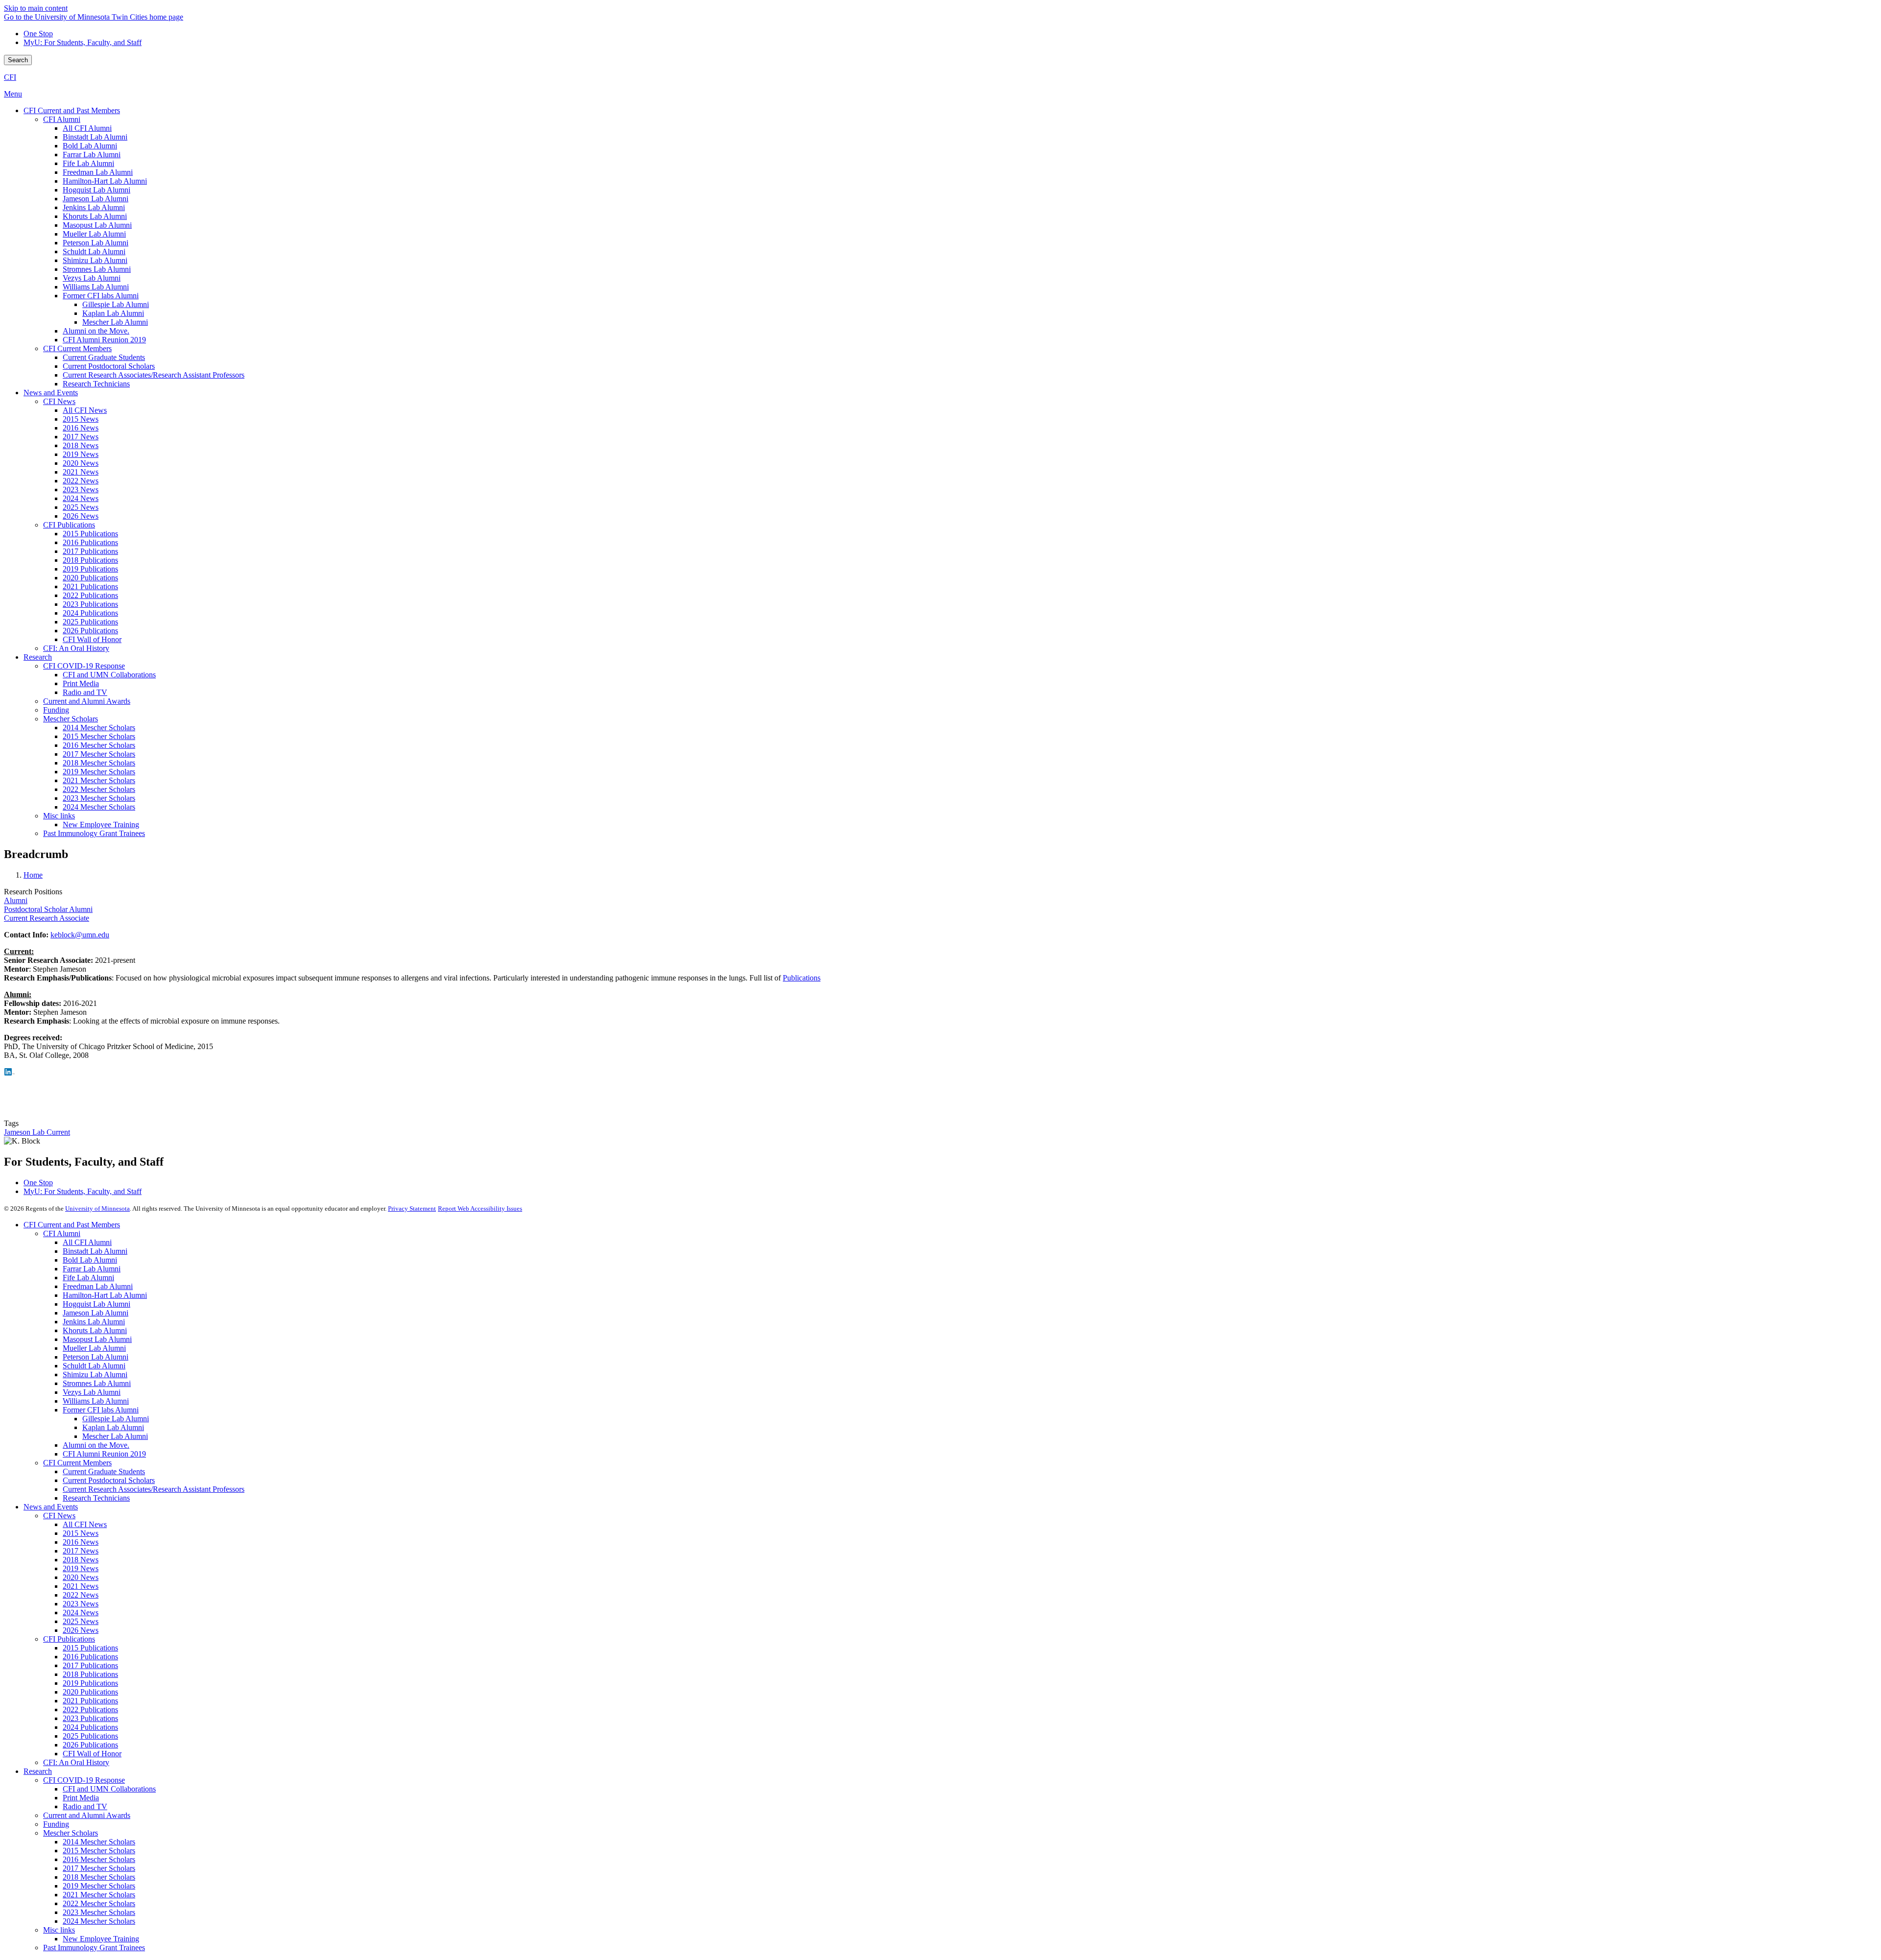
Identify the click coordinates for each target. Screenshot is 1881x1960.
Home (33, 875)
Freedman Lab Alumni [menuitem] (98, 172)
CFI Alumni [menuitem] (62, 119)
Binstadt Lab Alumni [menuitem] (95, 137)
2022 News (81, 1595)
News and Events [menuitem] (51, 393)
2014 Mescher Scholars (99, 1842)
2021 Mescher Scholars (99, 1895)
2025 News (81, 1621)
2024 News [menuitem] (81, 498)
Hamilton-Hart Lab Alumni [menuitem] (105, 181)
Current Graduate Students (104, 1471)
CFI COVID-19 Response (84, 1780)
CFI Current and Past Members (72, 1225)
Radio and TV (85, 1806)
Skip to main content (36, 8)
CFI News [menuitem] (59, 401)
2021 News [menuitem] (81, 472)
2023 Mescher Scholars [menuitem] (99, 798)
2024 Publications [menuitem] (90, 613)
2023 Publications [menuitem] (90, 604)
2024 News (81, 1613)
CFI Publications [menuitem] (69, 525)
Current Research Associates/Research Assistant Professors (154, 1489)
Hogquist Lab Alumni (96, 1304)
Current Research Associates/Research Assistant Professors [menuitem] (154, 375)
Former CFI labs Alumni (101, 1410)
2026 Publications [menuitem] (90, 631)
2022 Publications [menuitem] (90, 595)
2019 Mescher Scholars (99, 1886)
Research (38, 1771)
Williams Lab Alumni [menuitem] (96, 287)
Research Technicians (96, 1498)
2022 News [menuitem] (81, 481)
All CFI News (85, 1524)
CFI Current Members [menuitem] (77, 348)
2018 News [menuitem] (81, 445)
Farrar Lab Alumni (92, 1269)
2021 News (81, 1586)
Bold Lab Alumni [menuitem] (90, 146)
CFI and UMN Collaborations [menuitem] (109, 675)
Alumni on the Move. (96, 1445)
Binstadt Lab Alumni (95, 1251)
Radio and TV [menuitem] (85, 692)
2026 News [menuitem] (81, 516)
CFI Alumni (62, 1233)
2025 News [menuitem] (81, 507)
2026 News (81, 1630)
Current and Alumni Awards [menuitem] (87, 701)
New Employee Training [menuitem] (101, 825)
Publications (802, 978)
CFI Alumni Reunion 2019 (104, 1454)
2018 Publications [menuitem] (90, 560)
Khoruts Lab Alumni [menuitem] (95, 216)
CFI (10, 77)
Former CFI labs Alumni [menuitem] (101, 296)
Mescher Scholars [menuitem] (71, 719)
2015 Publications (90, 1648)
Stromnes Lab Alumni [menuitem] (97, 269)
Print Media (81, 1798)
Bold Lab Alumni (90, 1260)
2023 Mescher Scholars (99, 1912)
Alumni (16, 900)
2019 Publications (90, 1683)
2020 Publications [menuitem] (90, 578)
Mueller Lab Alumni (94, 1348)
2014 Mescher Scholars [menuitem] (99, 728)
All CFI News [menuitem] (85, 410)
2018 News (81, 1560)
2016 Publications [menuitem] (90, 542)
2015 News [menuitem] (81, 419)
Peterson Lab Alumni (96, 1357)
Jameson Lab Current (37, 1132)
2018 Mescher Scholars (99, 1877)
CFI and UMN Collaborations (109, 1789)
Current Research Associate (47, 918)
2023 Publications (90, 1718)
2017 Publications (90, 1665)
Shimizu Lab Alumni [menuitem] (95, 260)
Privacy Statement (412, 1208)
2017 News (81, 1551)
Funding (56, 1824)
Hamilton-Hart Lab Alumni (105, 1295)
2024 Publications (90, 1727)
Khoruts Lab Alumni (95, 1330)
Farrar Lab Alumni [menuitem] (92, 155)
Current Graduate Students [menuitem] (104, 357)
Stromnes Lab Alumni (97, 1383)
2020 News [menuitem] (81, 463)
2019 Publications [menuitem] (90, 569)
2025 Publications (90, 1736)
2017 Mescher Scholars (99, 1868)
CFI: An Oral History (76, 1762)
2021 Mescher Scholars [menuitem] (99, 780)
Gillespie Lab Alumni (116, 1419)
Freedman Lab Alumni (98, 1286)
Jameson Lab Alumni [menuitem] (96, 199)
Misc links (59, 1930)
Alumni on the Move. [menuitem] (96, 331)
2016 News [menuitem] (81, 428)
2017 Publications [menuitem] (90, 551)
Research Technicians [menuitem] (96, 384)
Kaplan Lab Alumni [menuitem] (113, 313)
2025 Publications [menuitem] (90, 622)
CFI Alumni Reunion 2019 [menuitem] (104, 340)
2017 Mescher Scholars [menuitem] (99, 754)
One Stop (38, 34)
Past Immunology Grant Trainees (94, 1948)
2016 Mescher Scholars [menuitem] (99, 745)
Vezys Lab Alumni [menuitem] (92, 278)
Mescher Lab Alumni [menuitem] (115, 322)
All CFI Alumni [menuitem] (87, 128)
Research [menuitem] (38, 657)
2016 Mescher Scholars (99, 1859)
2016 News (81, 1542)
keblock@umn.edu (80, 935)
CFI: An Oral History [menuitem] (76, 648)
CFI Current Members (77, 1463)
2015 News (81, 1533)
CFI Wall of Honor (92, 1754)
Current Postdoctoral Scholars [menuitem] (109, 366)
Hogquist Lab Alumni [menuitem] (96, 190)
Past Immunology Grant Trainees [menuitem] (94, 833)
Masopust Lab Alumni (97, 1339)
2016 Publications (90, 1657)
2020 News (81, 1577)
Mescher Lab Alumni (115, 1436)
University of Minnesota (97, 1208)
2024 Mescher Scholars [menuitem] (99, 807)
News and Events (51, 1507)
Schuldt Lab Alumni (94, 1366)
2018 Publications (90, 1674)
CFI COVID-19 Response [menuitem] (84, 666)
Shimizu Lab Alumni (95, 1374)
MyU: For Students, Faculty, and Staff (83, 42)
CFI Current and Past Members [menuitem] (72, 110)
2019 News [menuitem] (81, 454)
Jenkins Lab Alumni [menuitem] (94, 207)
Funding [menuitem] (56, 710)
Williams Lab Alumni (96, 1401)
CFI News (59, 1516)
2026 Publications (90, 1745)
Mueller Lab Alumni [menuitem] (94, 234)
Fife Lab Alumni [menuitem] (88, 163)
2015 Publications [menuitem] (90, 534)
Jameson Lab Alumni (96, 1313)
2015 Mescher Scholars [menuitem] (99, 736)
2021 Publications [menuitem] (90, 586)
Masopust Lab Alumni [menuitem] (97, 225)
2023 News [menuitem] (81, 490)
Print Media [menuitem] (81, 683)
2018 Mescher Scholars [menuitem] (99, 763)
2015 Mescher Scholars (99, 1851)
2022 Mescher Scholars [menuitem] (99, 789)
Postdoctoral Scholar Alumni (48, 909)
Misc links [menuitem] (59, 816)
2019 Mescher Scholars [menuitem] (99, 772)
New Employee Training (101, 1939)
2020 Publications (90, 1692)
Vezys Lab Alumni (92, 1392)
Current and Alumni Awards (87, 1815)
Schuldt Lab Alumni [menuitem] (94, 251)
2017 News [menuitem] (81, 437)
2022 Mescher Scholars (99, 1903)
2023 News (81, 1604)
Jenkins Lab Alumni (94, 1322)
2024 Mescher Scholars (99, 1921)
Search (18, 60)
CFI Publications (69, 1639)
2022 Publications (90, 1709)
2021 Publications (90, 1701)
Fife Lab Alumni (88, 1278)
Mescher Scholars (71, 1833)
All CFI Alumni (87, 1242)
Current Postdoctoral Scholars (109, 1480)
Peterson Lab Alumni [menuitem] (96, 243)
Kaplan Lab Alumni (113, 1427)
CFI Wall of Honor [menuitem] (92, 639)
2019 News (81, 1568)
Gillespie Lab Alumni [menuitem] (116, 304)
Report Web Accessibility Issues (480, 1208)
